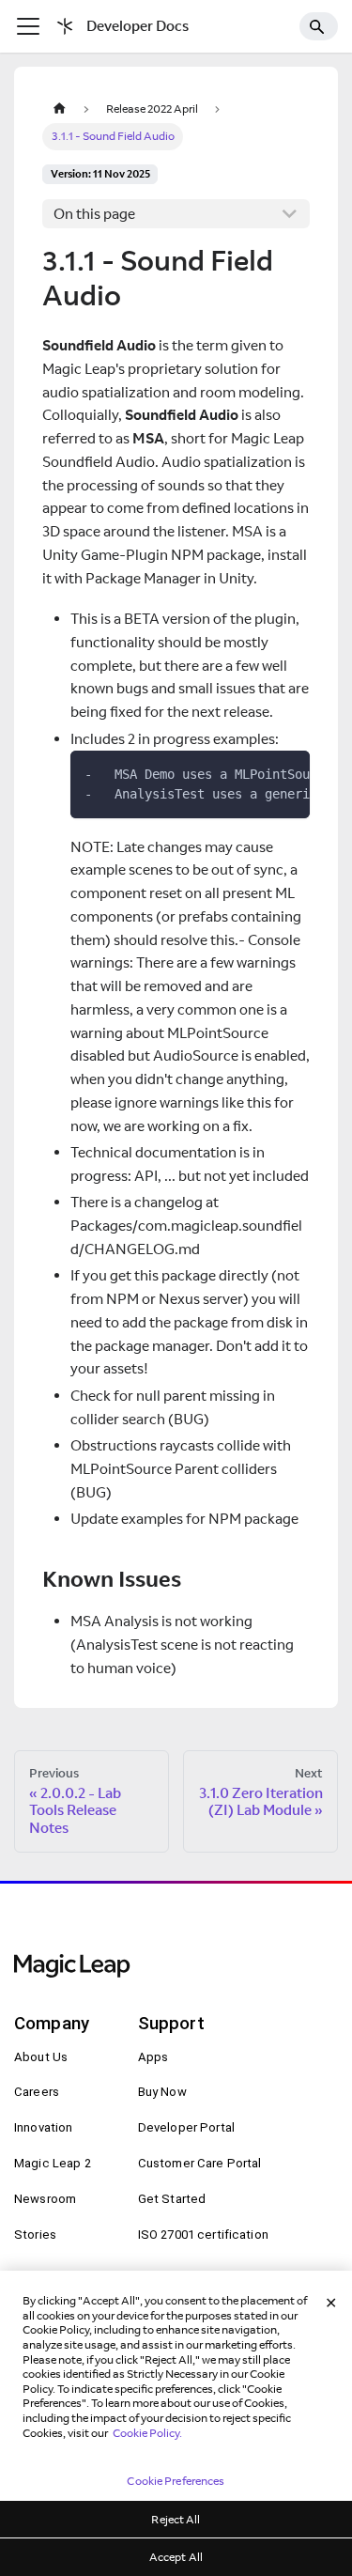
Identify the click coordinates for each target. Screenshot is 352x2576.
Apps (153, 2057)
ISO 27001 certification (203, 2235)
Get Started (172, 2199)
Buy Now (162, 2092)
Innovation (43, 2127)
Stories (35, 2235)
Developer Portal (186, 2127)
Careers (37, 2092)
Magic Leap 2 (53, 2163)
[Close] (331, 2304)
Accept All (176, 2557)
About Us (41, 2057)
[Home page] (59, 109)
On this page (94, 214)
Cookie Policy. (147, 2433)
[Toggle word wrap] (256, 773)
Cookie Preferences (176, 2481)
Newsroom (45, 2199)
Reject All (176, 2519)
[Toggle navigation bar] (28, 26)
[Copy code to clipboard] (289, 773)
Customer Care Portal (200, 2163)
